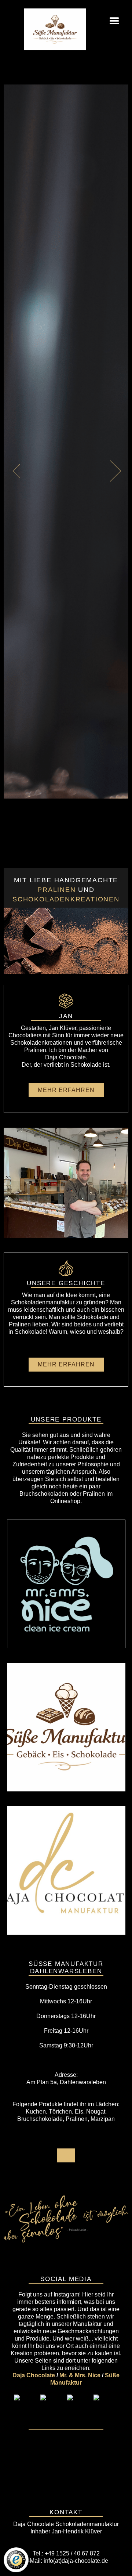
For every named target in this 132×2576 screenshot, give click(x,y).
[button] (114, 22)
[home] (42, 24)
